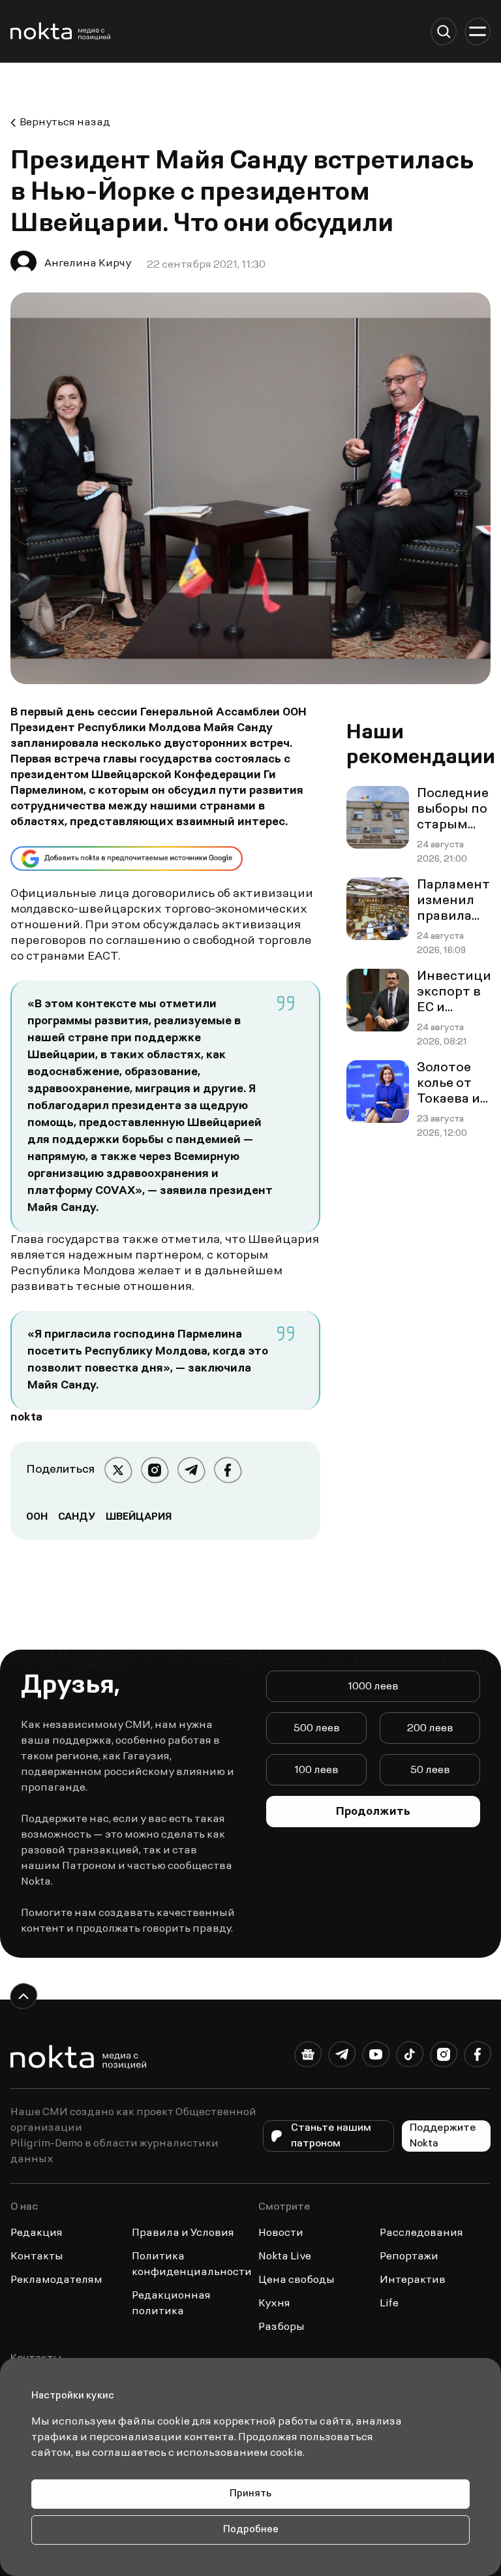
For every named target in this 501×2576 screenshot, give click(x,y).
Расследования (421, 2233)
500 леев (317, 1729)
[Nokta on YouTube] (376, 2057)
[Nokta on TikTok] (410, 2057)
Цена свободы (296, 2280)
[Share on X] (118, 1470)
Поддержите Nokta (443, 2136)
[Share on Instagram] (155, 1470)
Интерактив (413, 2280)
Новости (281, 2233)
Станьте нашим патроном (331, 2136)
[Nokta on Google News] (308, 2057)
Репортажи (409, 2257)
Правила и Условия (183, 2233)
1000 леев (373, 1687)
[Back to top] (23, 1996)
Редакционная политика (171, 2304)
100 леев (316, 1770)
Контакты (37, 2257)
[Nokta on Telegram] (342, 2057)
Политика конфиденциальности (192, 2265)
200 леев (430, 1729)
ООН (37, 1517)
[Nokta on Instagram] (444, 2057)
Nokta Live (285, 2257)
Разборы (281, 2327)
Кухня (274, 2304)
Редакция (37, 2233)
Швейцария (139, 1517)
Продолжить (373, 1812)
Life (389, 2304)
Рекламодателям (56, 2280)
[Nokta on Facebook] (478, 2057)
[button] (444, 31)
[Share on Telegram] (191, 1470)
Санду (77, 1517)
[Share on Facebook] (228, 1470)
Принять (250, 2494)
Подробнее (251, 2530)
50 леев (430, 1770)
